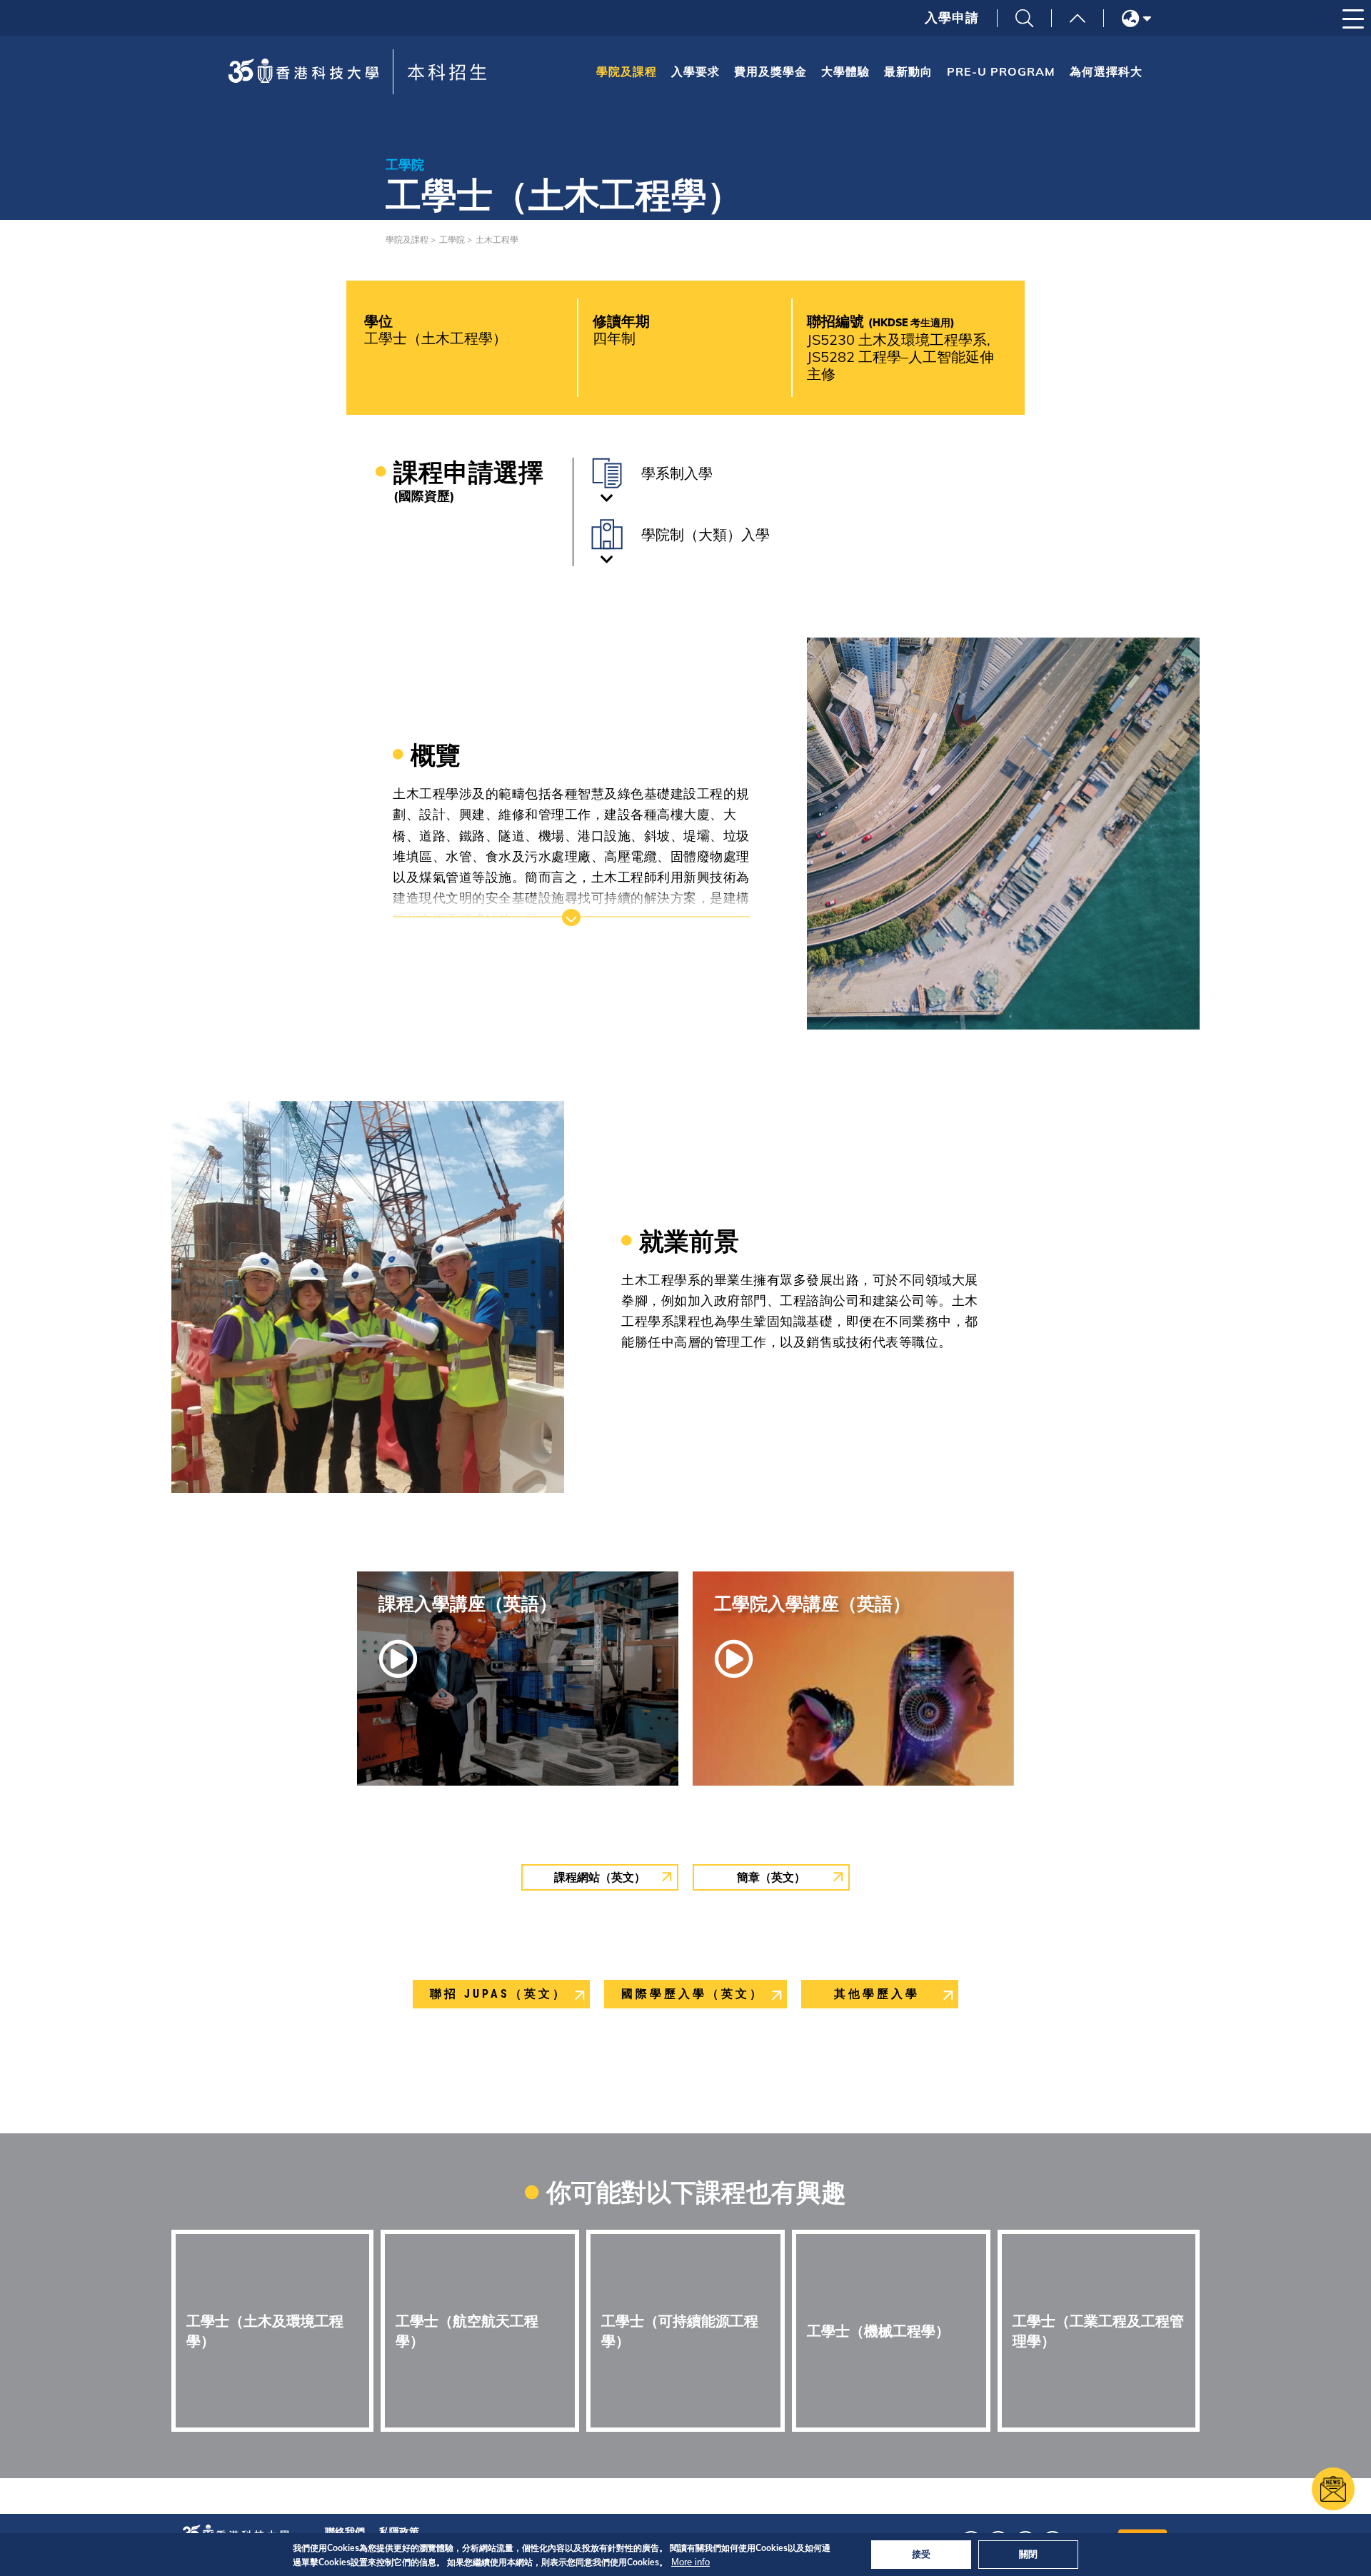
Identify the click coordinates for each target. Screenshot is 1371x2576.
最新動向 (908, 71)
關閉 (1028, 2554)
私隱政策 (399, 2532)
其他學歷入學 (877, 1994)
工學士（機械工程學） (878, 2331)
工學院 (452, 240)
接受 (921, 2554)
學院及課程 (627, 71)
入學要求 (695, 71)
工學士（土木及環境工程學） (265, 2331)
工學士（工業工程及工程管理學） (1098, 2331)
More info (690, 2562)
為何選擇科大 (1106, 71)
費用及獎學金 (770, 71)
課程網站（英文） (600, 1877)
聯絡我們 (345, 2532)
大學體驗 (845, 71)
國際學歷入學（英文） (693, 1994)
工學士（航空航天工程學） (467, 2331)
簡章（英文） (771, 1877)
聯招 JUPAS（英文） (498, 1994)
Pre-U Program (1001, 71)
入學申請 (952, 18)
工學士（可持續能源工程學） (680, 2331)
